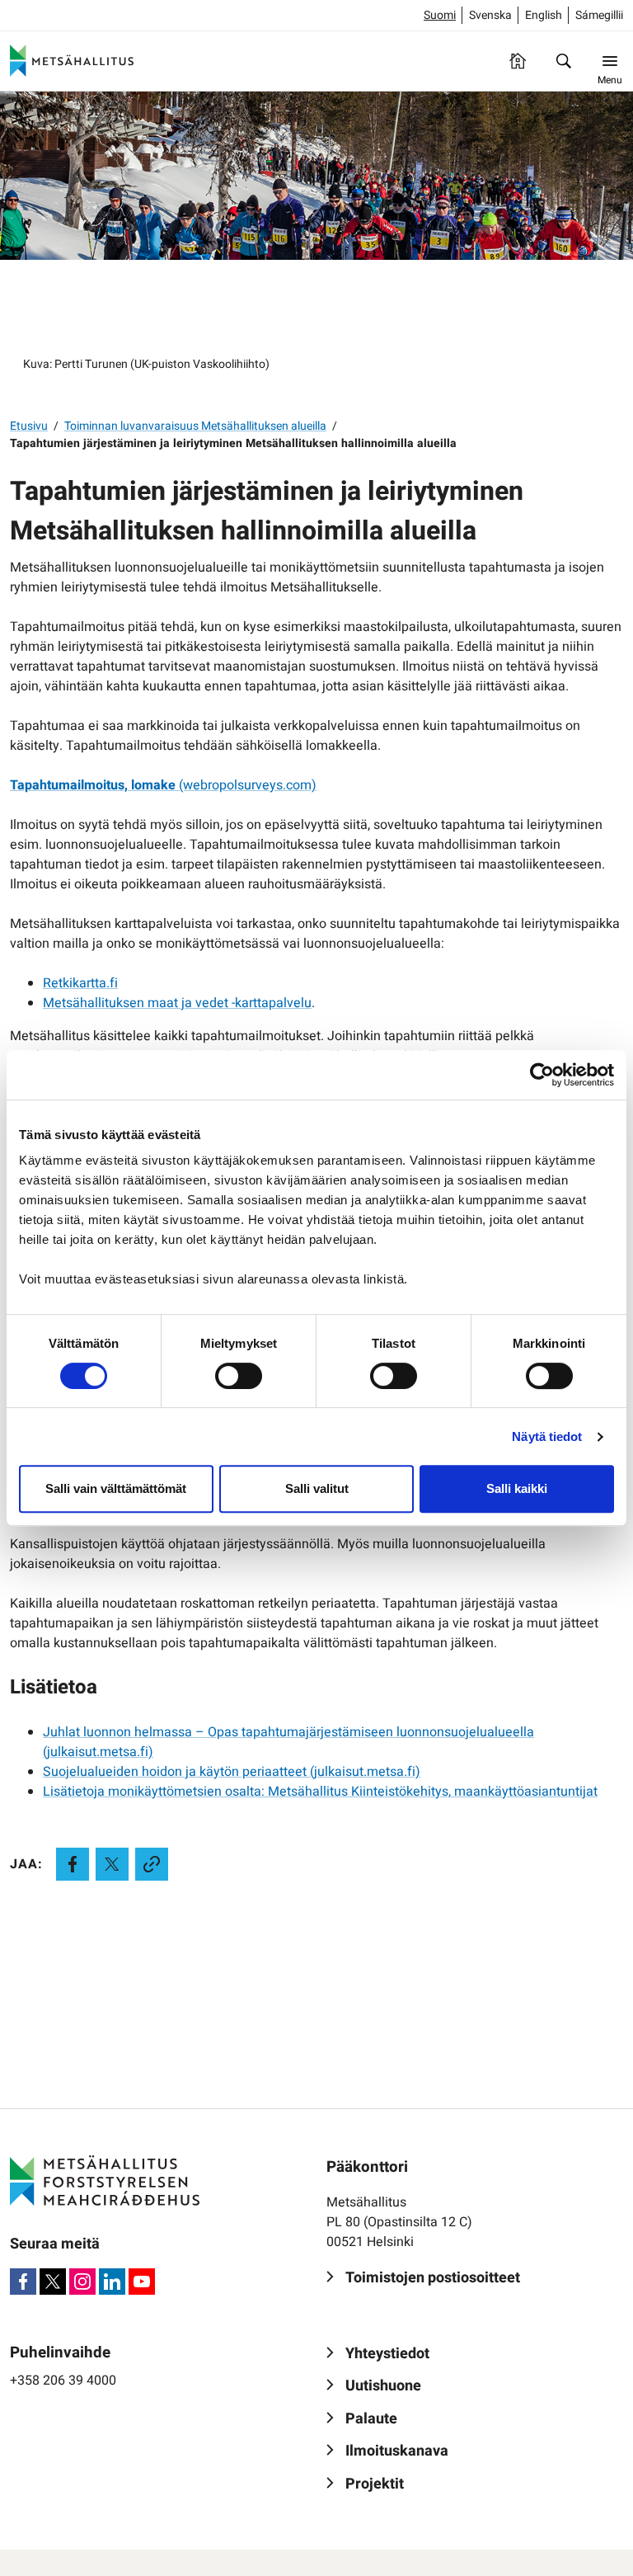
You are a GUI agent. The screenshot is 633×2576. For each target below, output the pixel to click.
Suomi (440, 15)
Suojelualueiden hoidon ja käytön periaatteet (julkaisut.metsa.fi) (232, 1772)
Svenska (490, 15)
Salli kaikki (517, 1488)
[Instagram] (82, 2282)
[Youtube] (142, 2282)
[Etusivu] (518, 61)
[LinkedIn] (112, 2282)
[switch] (239, 1376)
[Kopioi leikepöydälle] (152, 1864)
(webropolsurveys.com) (163, 785)
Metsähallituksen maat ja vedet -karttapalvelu (177, 1003)
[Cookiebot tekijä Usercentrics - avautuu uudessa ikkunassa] (542, 1075)
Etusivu (29, 426)
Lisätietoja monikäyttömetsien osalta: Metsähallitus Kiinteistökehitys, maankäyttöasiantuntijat (320, 1792)
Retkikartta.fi (80, 983)
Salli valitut (317, 1488)
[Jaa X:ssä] (112, 1864)
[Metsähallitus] (72, 61)
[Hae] (564, 61)
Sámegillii (599, 15)
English (544, 15)
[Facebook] (23, 2282)
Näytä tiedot (547, 1436)
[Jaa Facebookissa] (73, 1864)
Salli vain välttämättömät (116, 1488)
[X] (53, 2282)
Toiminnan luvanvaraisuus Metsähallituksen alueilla (195, 426)
